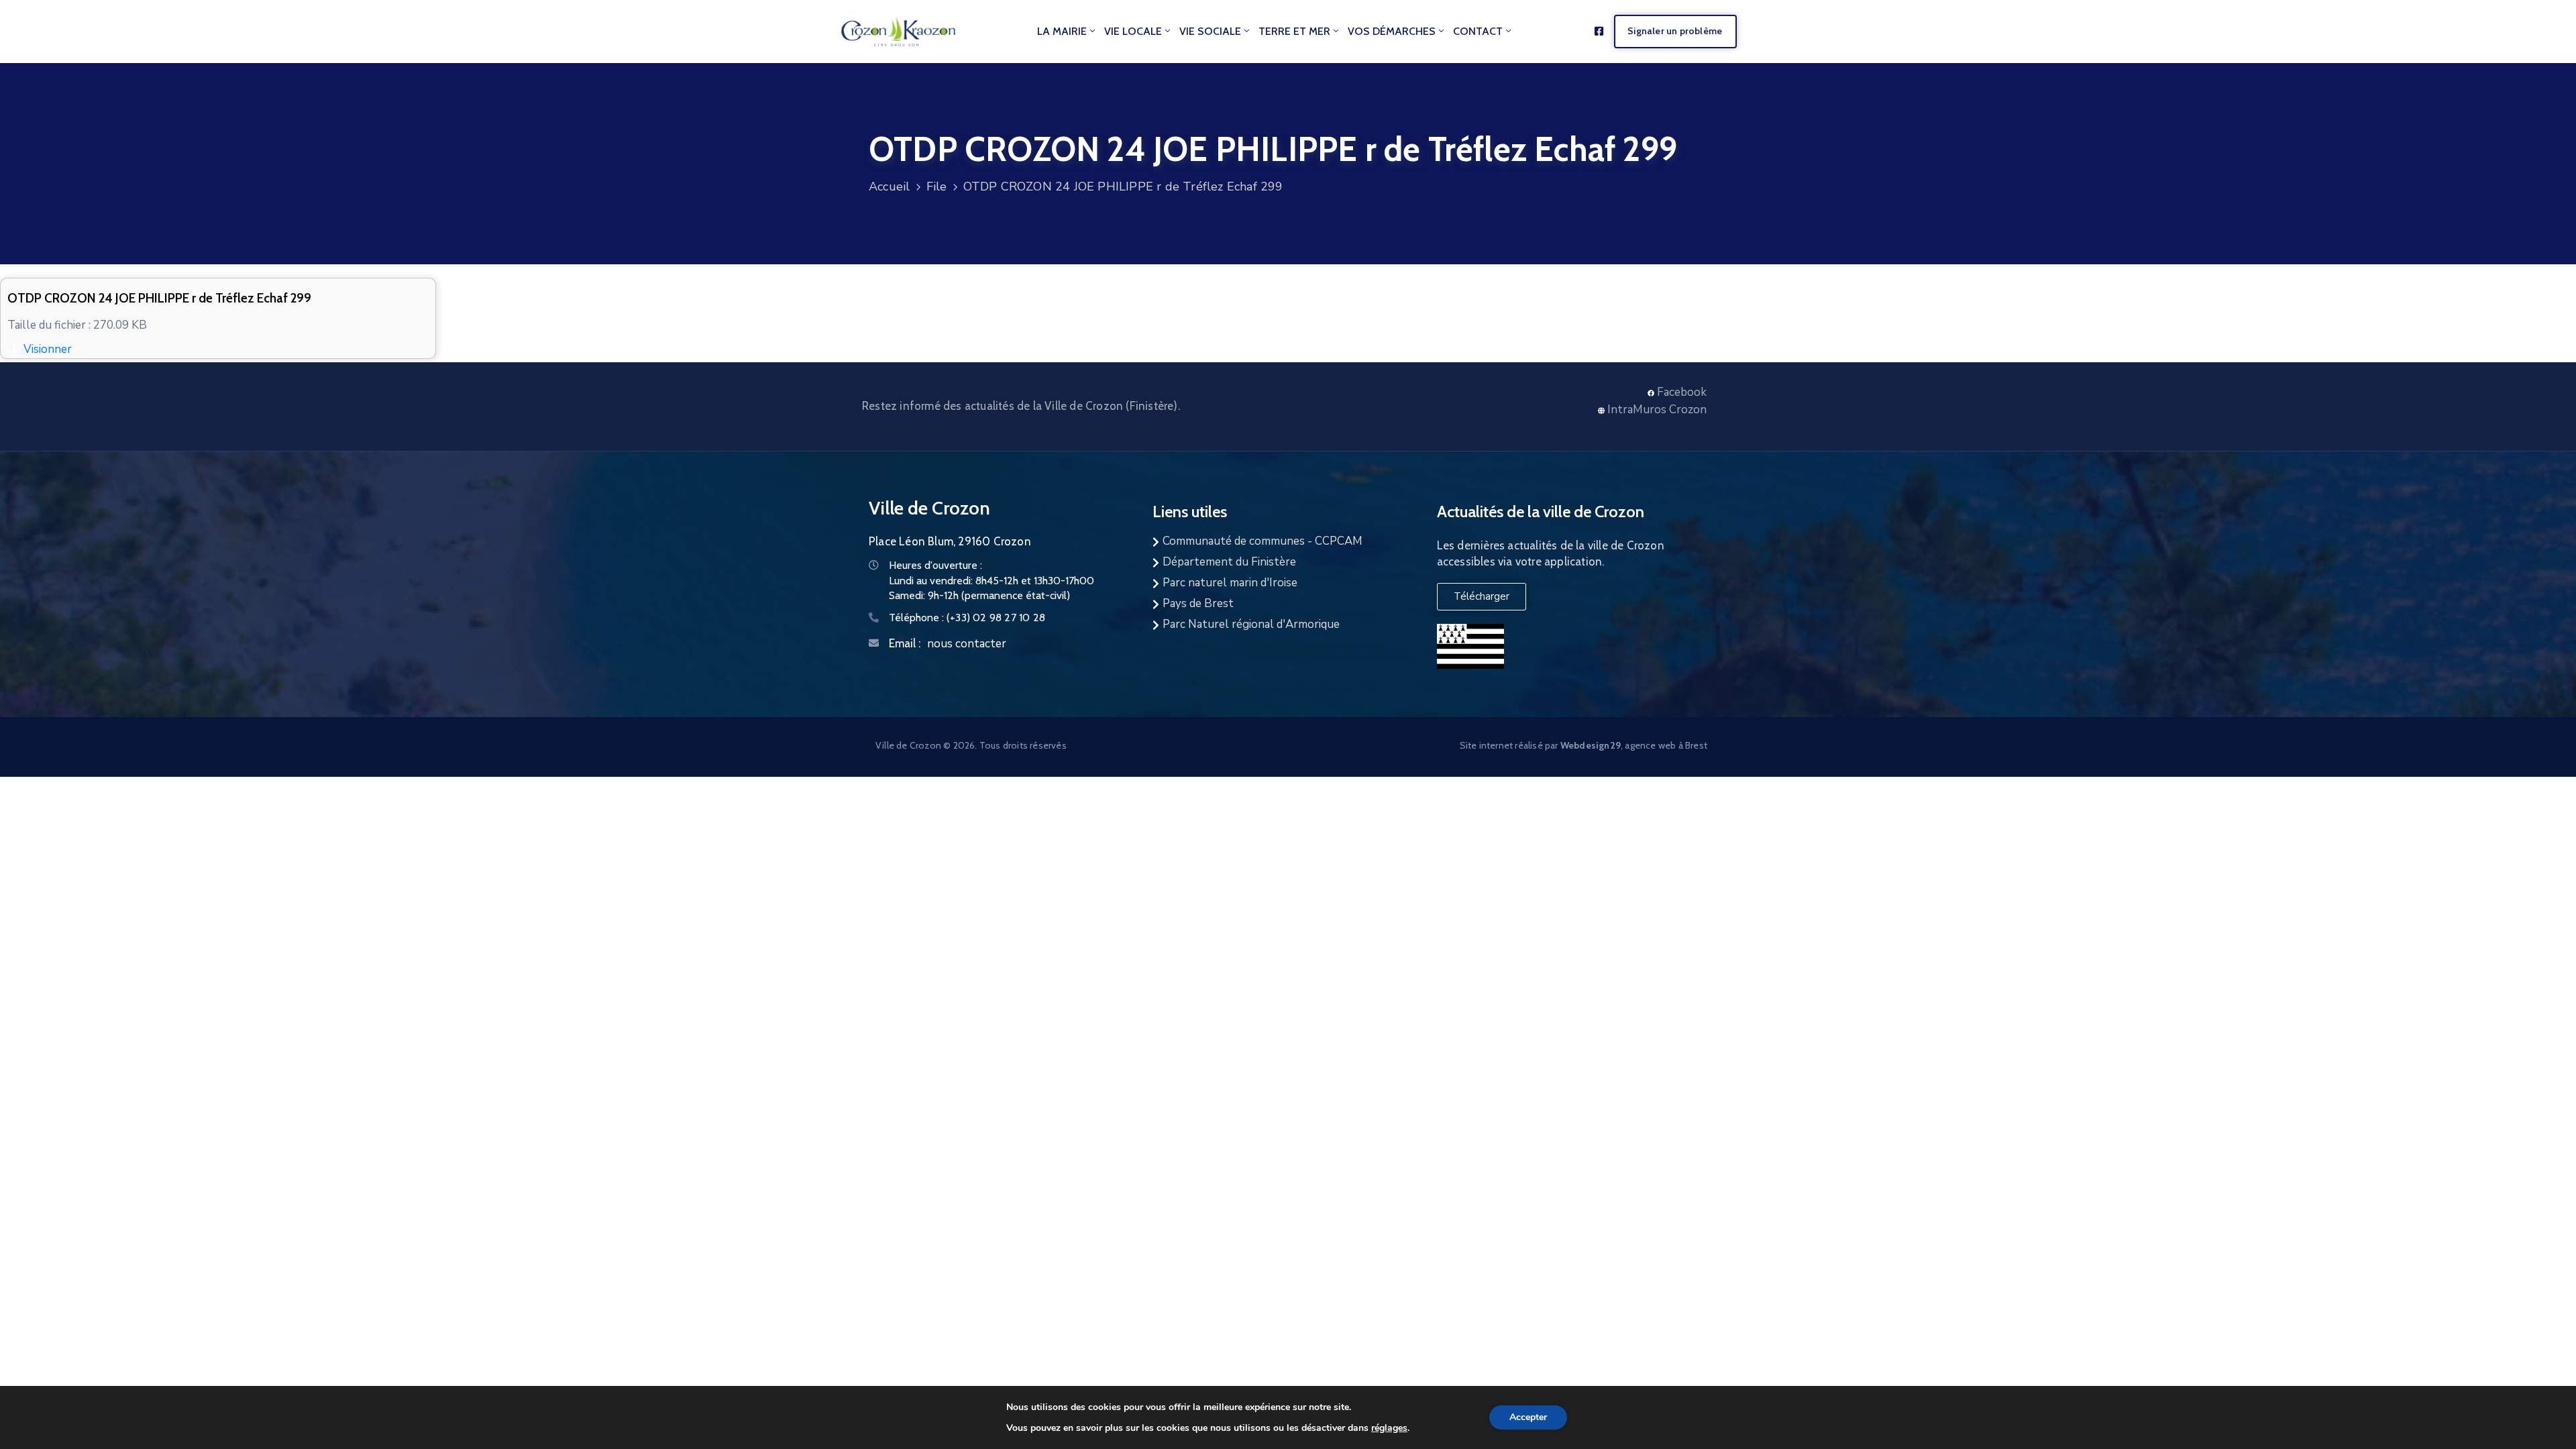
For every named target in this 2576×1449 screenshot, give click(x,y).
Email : (905, 643)
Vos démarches (1392, 31)
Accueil (889, 186)
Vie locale (1133, 31)
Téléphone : (967, 618)
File (937, 186)
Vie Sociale (1210, 31)
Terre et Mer (1294, 31)
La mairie (1062, 31)
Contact (1478, 31)
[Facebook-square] (1599, 31)
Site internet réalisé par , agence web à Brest (1584, 745)
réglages (1389, 1428)
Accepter (1528, 1417)
